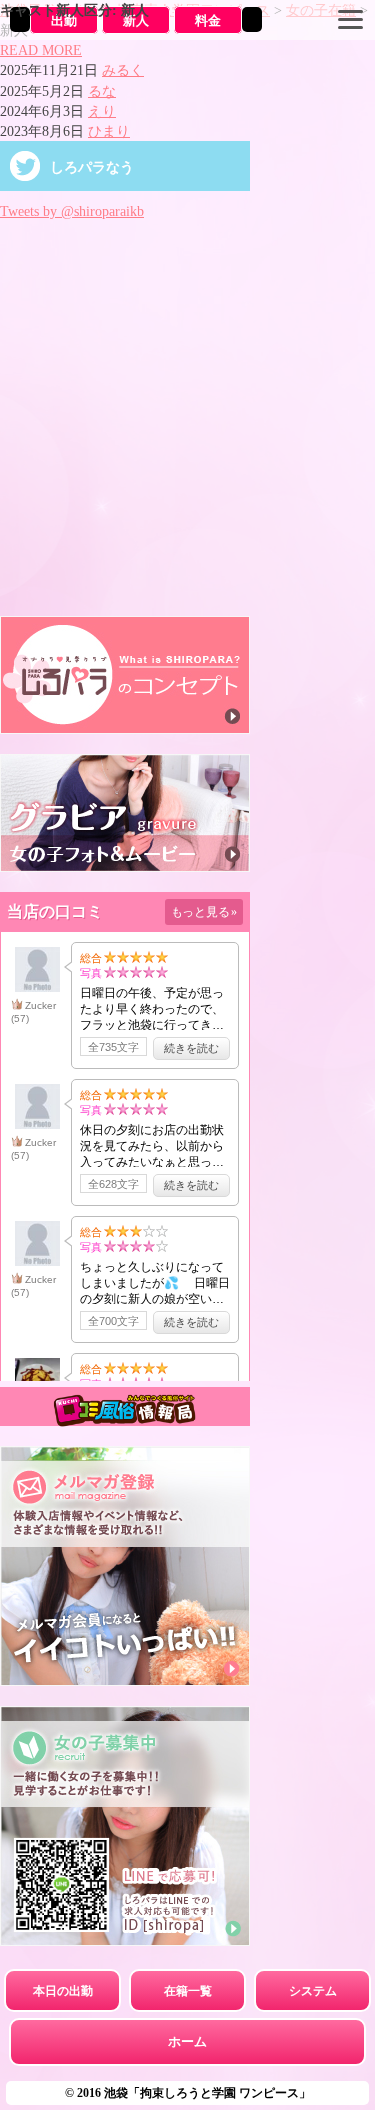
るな (102, 91)
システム (313, 1991)
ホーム (187, 2041)
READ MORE (41, 50)
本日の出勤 (63, 1991)
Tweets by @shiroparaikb (72, 211)
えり (102, 111)
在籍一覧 (188, 1991)
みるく (123, 70)
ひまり (109, 131)
